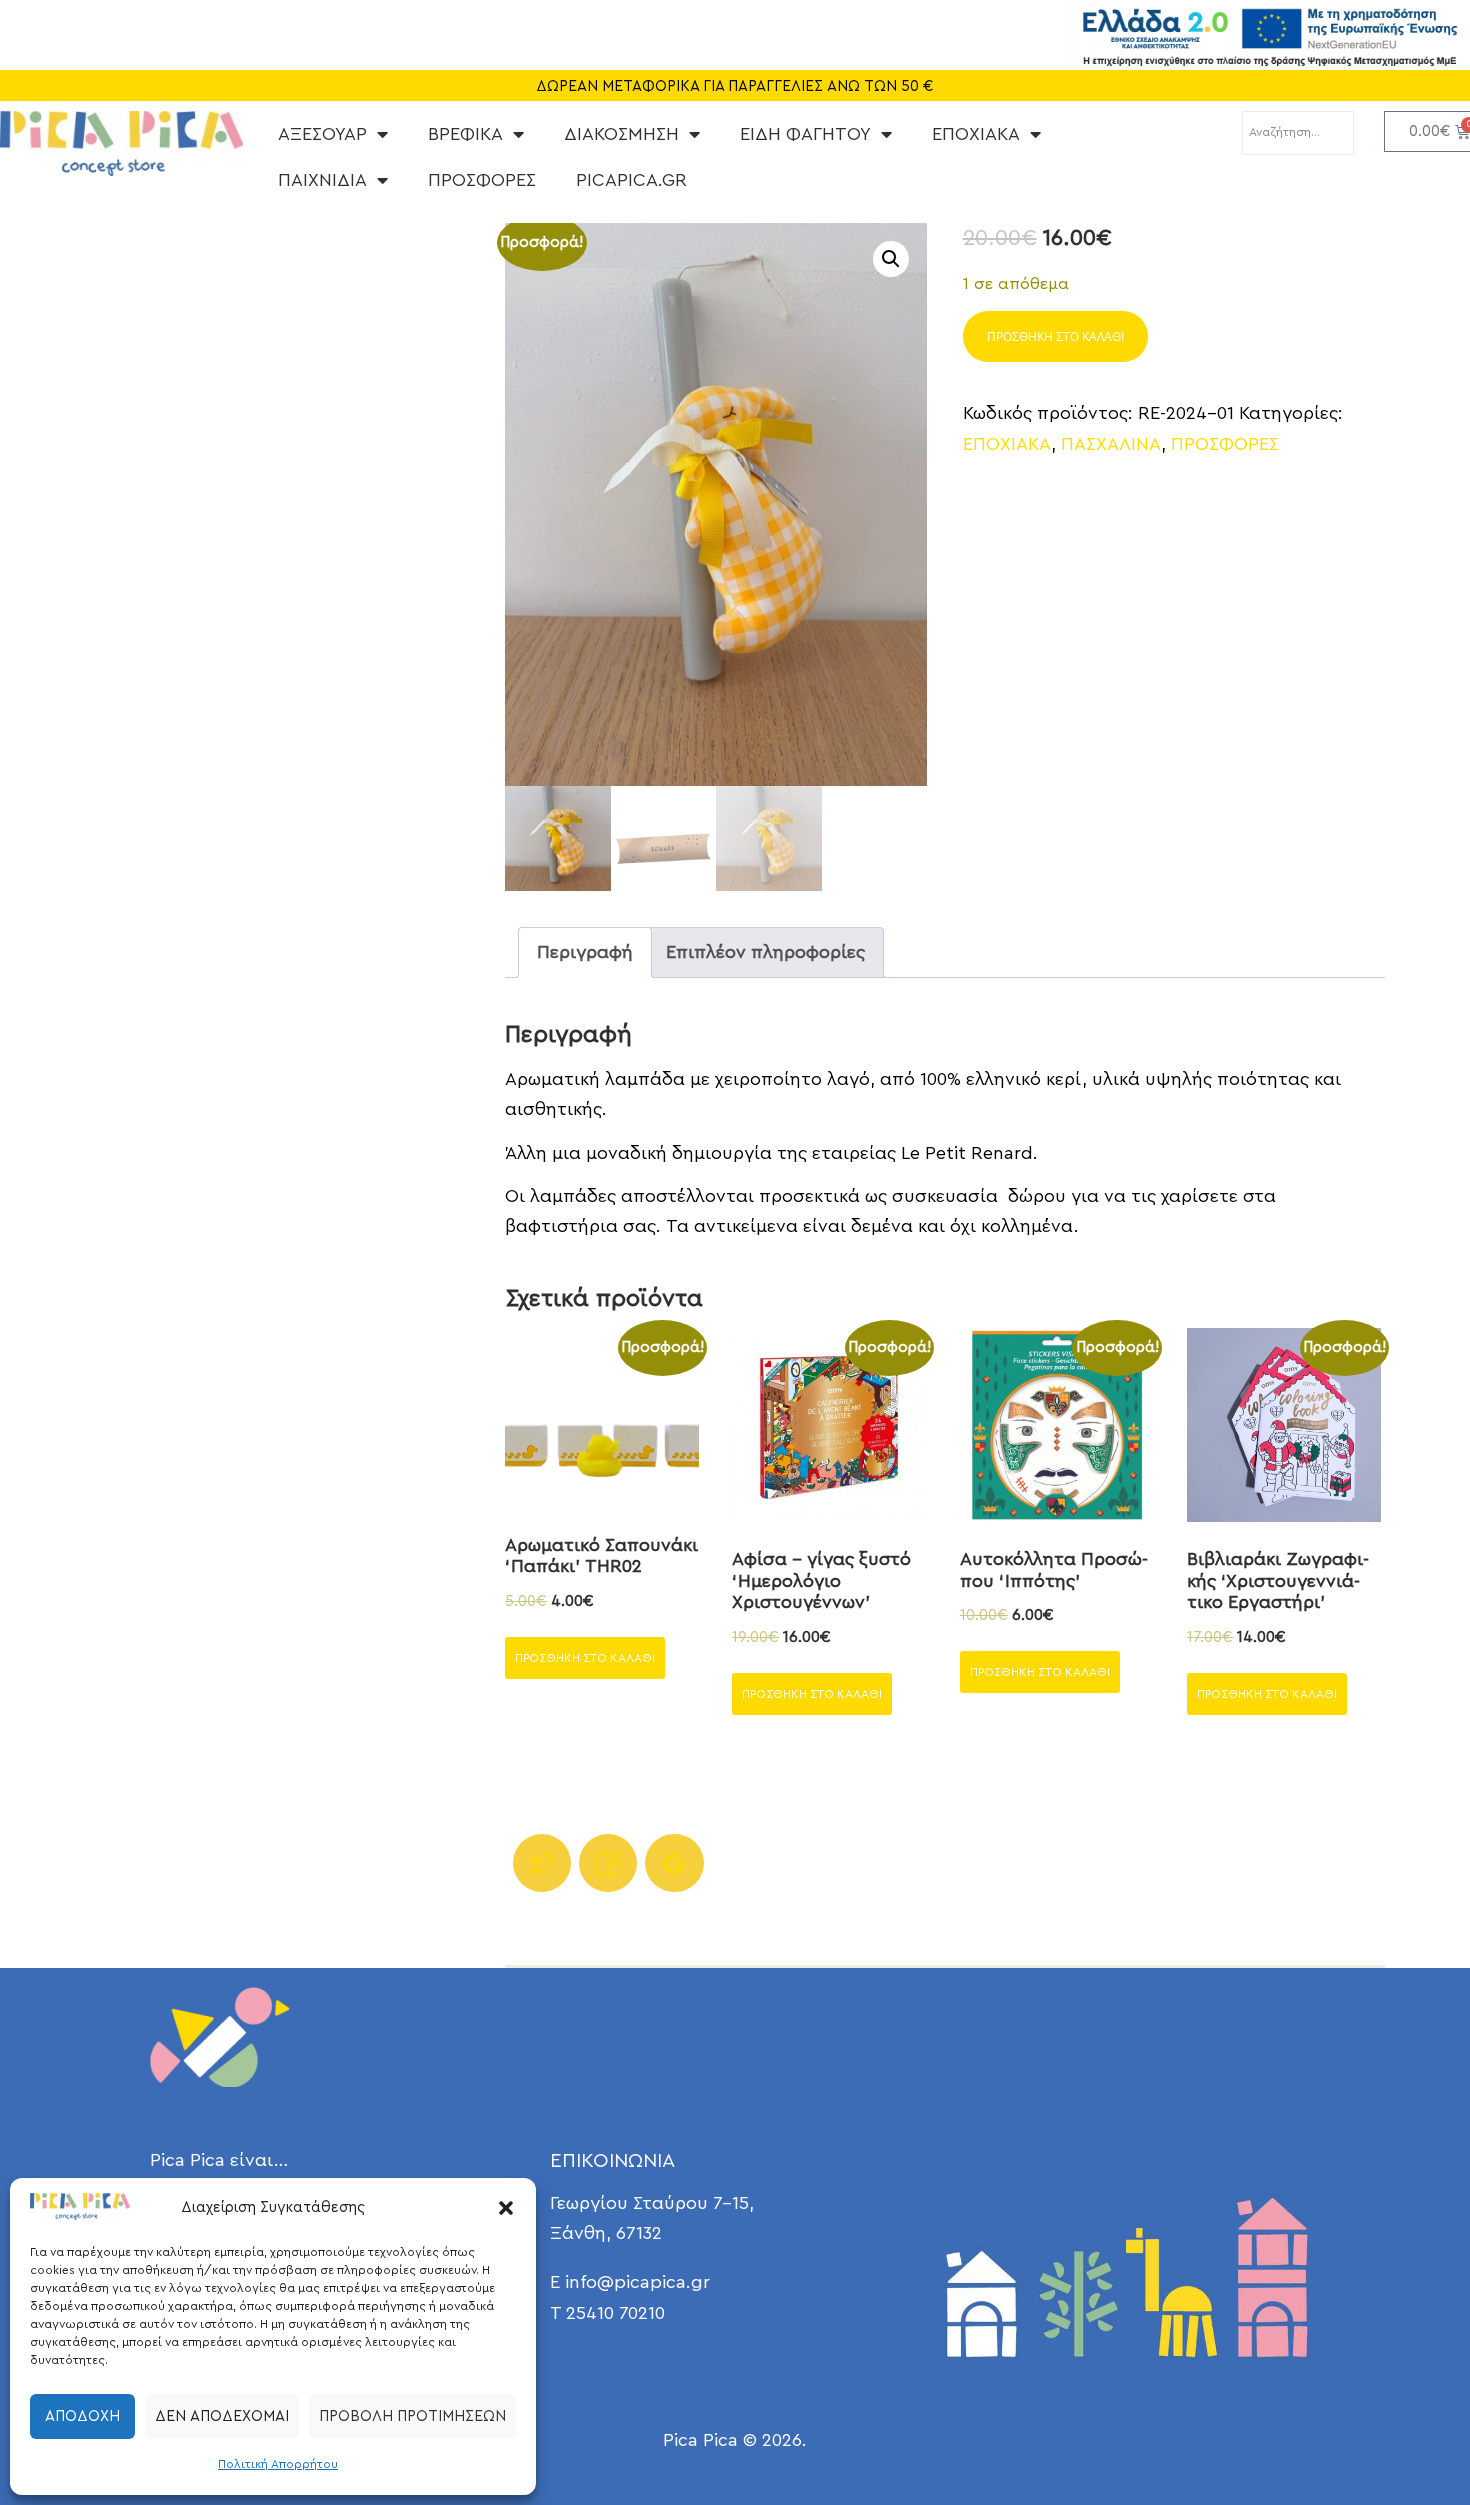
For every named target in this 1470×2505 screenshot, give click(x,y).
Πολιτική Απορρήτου (278, 2464)
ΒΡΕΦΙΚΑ (465, 134)
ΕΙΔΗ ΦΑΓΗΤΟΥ (805, 134)
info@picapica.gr (637, 2282)
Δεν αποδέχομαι (222, 2416)
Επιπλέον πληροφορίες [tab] (765, 952)
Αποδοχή (82, 2416)
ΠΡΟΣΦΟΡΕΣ (482, 180)
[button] (506, 2208)
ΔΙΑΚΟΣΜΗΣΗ (621, 134)
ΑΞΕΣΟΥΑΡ (322, 134)
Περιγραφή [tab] (585, 952)
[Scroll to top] (1400, 2435)
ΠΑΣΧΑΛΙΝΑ (1111, 444)
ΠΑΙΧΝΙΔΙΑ (322, 180)
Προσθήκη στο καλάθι (1055, 336)
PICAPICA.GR (631, 180)
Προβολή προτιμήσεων (412, 2416)
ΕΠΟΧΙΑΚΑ (976, 134)
